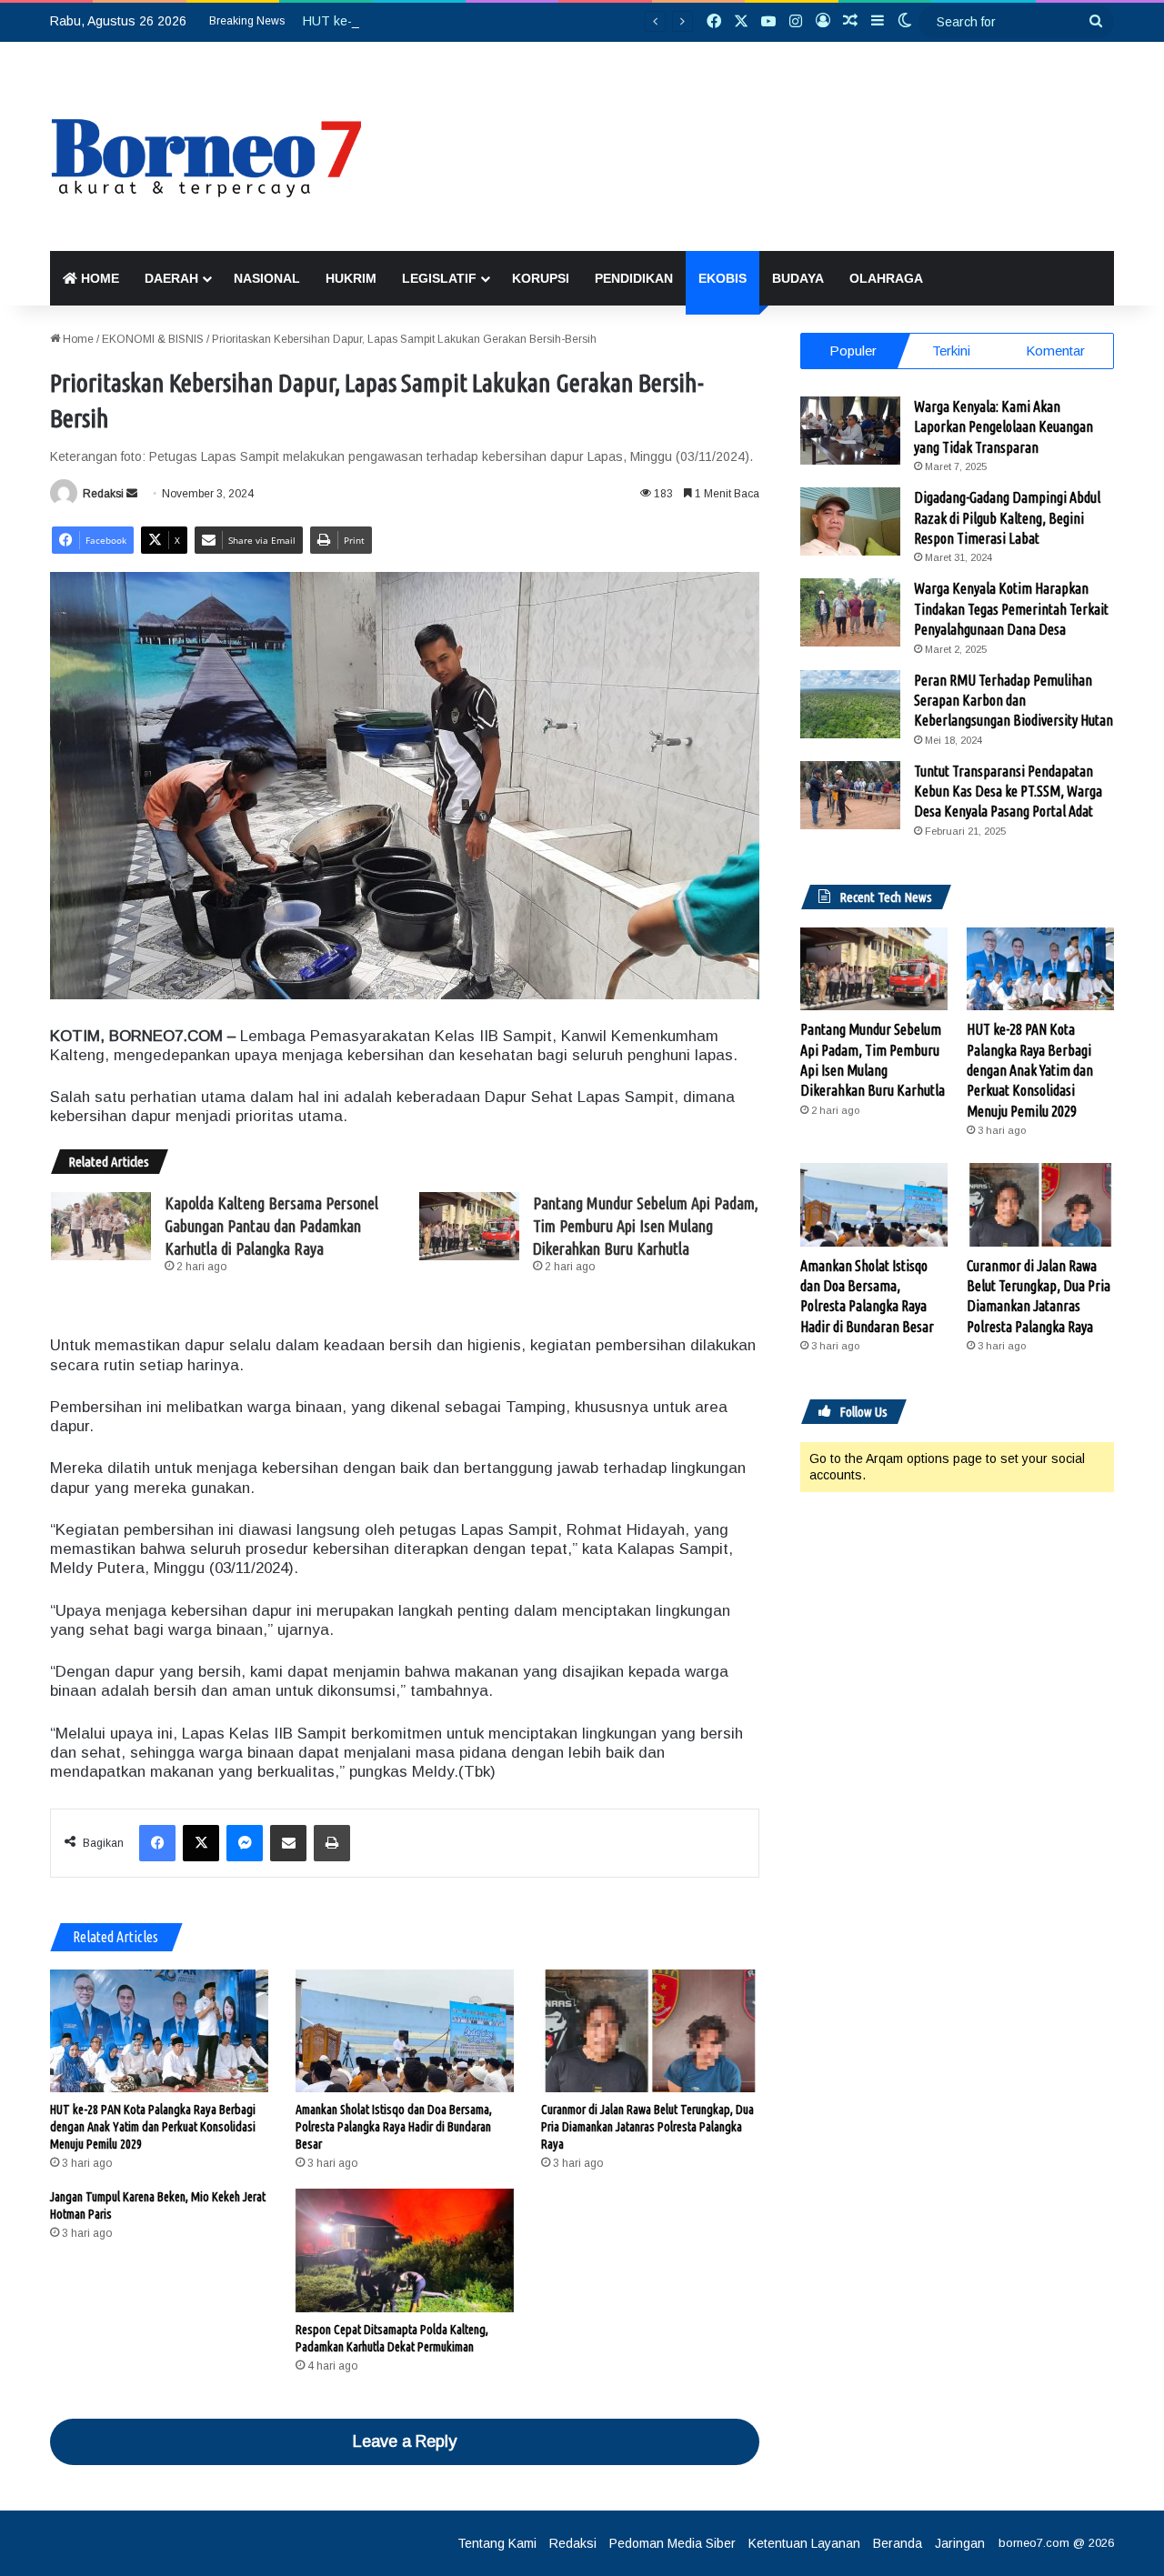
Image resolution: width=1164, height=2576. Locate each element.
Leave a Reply (405, 2441)
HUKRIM (351, 278)
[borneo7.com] (217, 146)
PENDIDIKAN (634, 278)
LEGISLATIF (439, 278)
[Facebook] (157, 1843)
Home (77, 339)
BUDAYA (798, 278)
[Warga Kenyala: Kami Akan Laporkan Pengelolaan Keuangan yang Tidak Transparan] (850, 431)
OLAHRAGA (886, 278)
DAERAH (171, 278)
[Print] (332, 1843)
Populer (853, 351)
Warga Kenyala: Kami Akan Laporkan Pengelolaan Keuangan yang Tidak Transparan (1003, 427)
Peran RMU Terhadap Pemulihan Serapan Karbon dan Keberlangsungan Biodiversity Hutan (1013, 701)
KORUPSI (541, 278)
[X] (201, 1843)
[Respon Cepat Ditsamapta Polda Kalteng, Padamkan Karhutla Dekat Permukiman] (405, 2250)
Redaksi (103, 494)
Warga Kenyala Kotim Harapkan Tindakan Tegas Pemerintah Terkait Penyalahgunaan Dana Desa (1011, 609)
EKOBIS (722, 278)
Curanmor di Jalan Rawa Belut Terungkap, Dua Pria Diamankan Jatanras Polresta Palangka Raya (647, 2127)
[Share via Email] (288, 1843)
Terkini (951, 351)
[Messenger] (245, 1843)
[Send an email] (132, 494)
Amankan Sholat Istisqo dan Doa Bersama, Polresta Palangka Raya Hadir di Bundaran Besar (394, 2127)
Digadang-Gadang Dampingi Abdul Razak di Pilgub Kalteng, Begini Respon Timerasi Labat (1007, 518)
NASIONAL (267, 278)
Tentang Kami (497, 2543)
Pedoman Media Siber (672, 2543)
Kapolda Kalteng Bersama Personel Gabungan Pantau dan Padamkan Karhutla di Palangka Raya (271, 1226)
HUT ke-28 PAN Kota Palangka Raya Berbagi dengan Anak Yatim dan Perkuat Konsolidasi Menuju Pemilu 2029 (153, 2127)
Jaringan (960, 2543)
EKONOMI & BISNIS (153, 339)
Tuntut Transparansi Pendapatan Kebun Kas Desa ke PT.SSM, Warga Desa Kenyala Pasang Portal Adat (1008, 792)
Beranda (898, 2543)
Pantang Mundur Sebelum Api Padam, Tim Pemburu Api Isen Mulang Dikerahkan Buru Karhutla (646, 1226)
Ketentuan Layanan (804, 2543)
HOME (98, 278)
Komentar (1055, 351)
